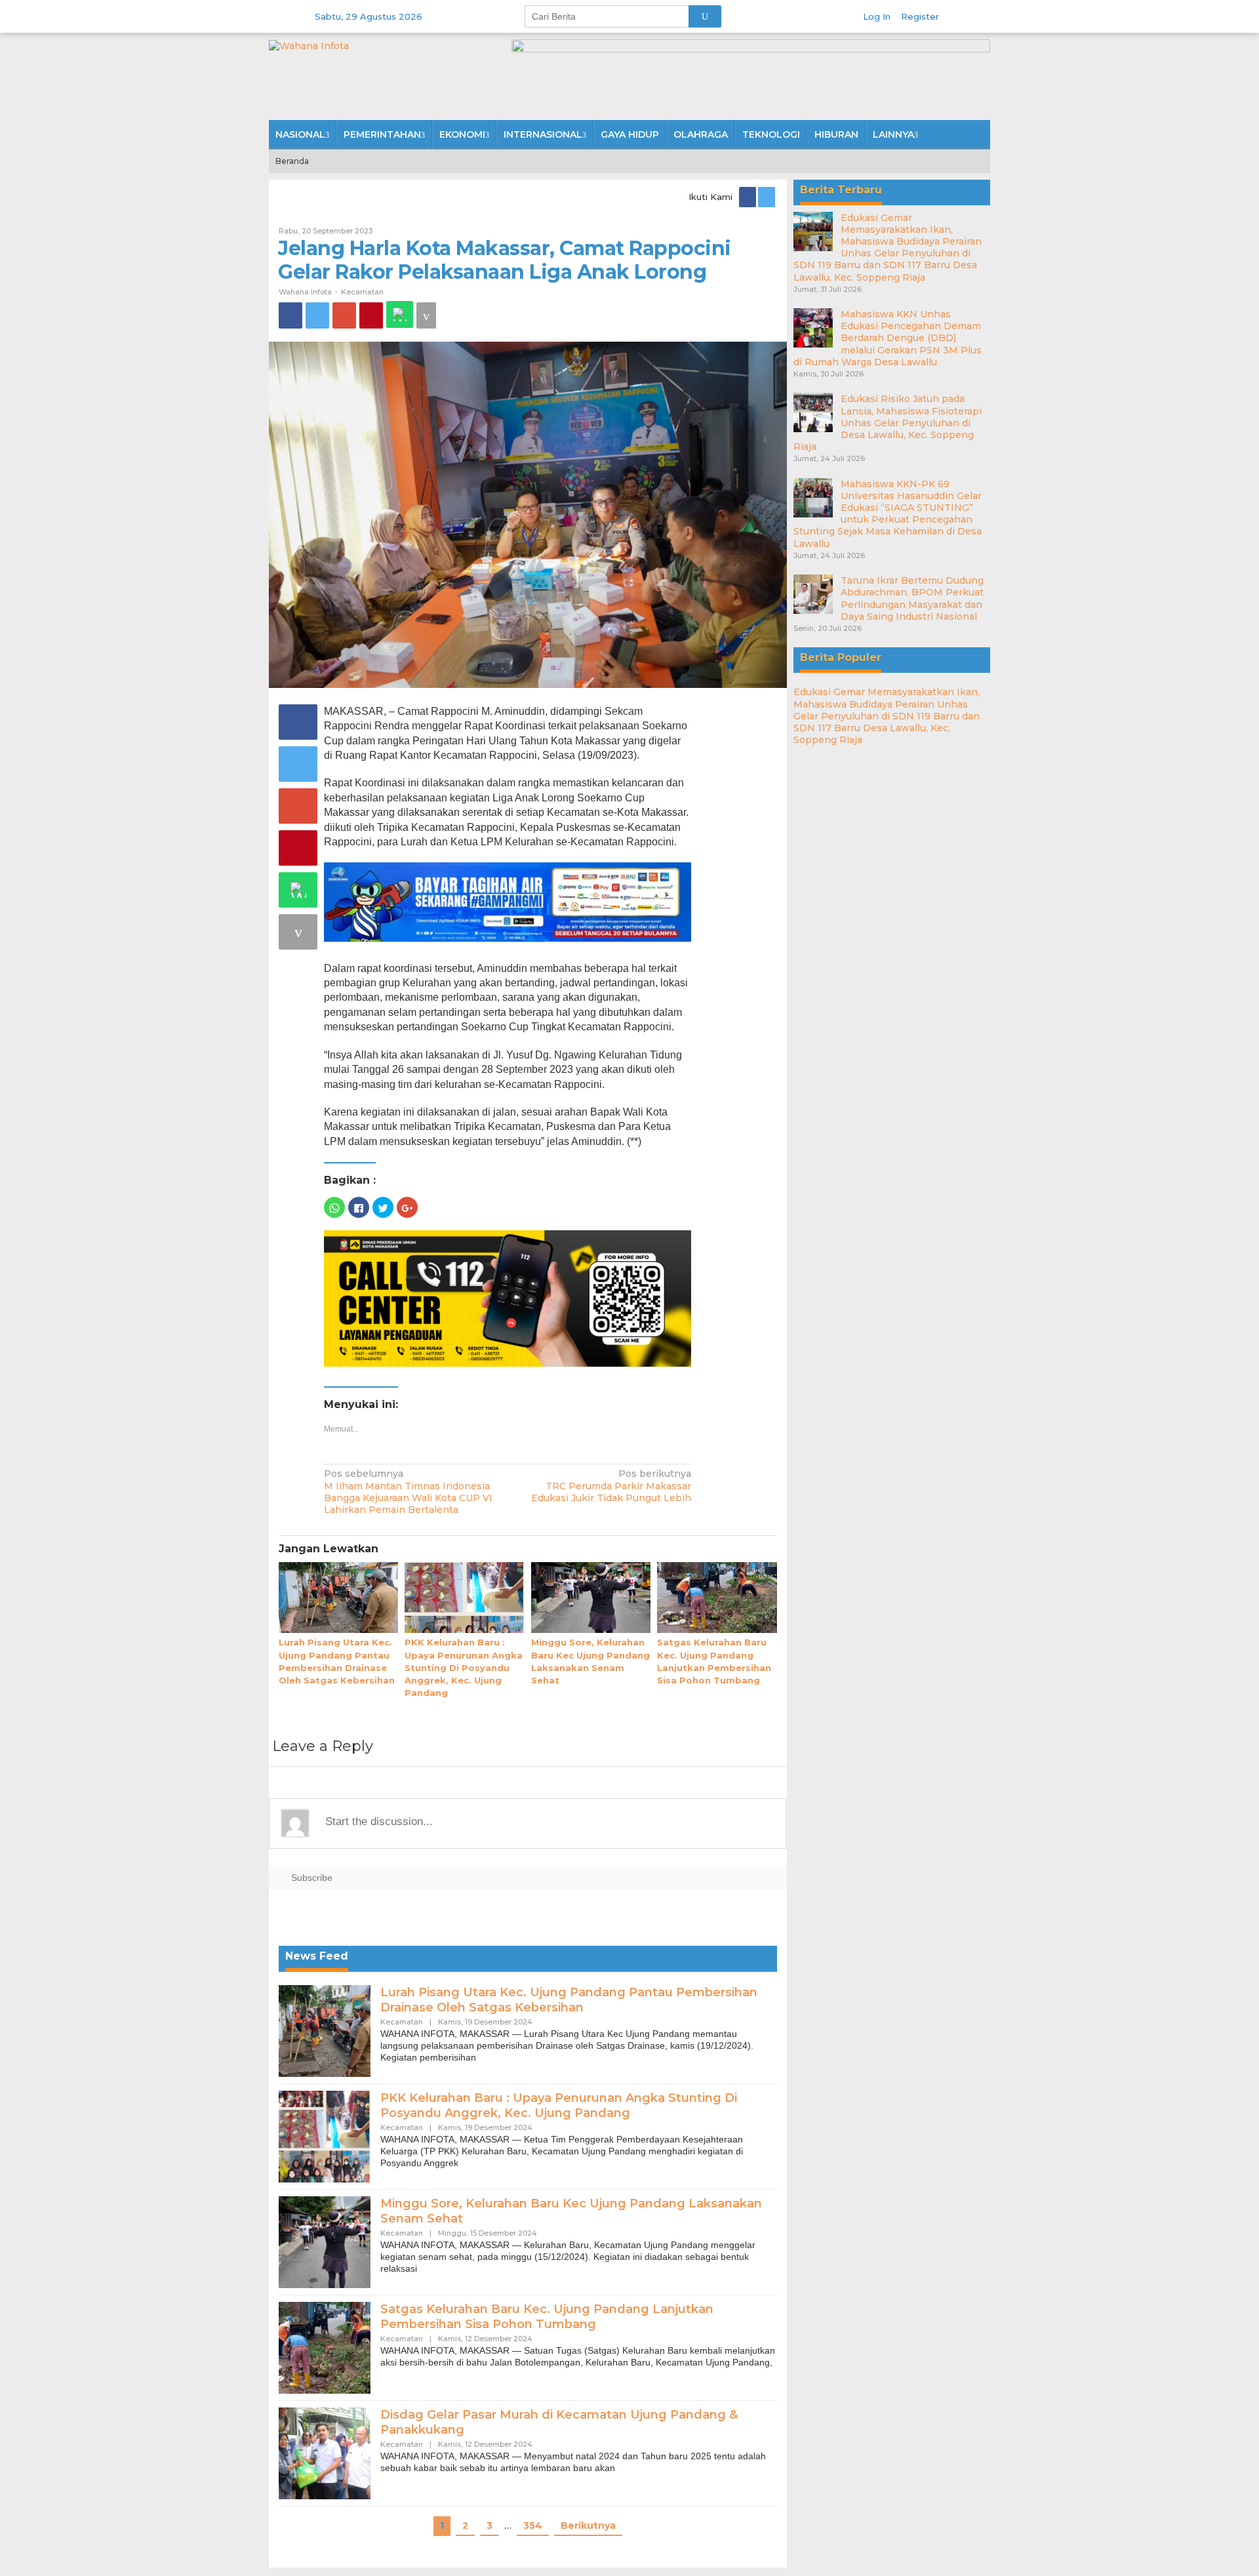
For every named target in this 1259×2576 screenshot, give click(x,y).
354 (533, 2526)
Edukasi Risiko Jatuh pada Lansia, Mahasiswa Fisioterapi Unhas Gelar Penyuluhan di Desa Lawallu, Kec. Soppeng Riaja (888, 423)
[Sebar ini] (290, 315)
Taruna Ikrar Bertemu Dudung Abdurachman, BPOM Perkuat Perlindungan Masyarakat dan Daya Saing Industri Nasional (912, 598)
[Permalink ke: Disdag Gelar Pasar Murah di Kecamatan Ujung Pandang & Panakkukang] (325, 2453)
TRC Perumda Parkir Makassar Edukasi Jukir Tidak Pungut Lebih (611, 1485)
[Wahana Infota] (309, 45)
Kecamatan (362, 292)
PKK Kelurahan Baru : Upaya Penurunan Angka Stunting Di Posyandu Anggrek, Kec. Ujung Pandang (464, 1667)
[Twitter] (768, 197)
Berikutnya (588, 2526)
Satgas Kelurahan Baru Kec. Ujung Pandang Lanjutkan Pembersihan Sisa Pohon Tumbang (547, 2317)
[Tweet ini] (317, 315)
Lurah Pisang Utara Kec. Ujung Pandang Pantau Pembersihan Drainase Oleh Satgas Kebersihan (569, 2000)
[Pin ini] (371, 315)
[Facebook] (749, 197)
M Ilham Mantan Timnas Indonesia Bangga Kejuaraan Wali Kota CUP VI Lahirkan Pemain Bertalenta (408, 1492)
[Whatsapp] (400, 314)
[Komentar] (426, 315)
